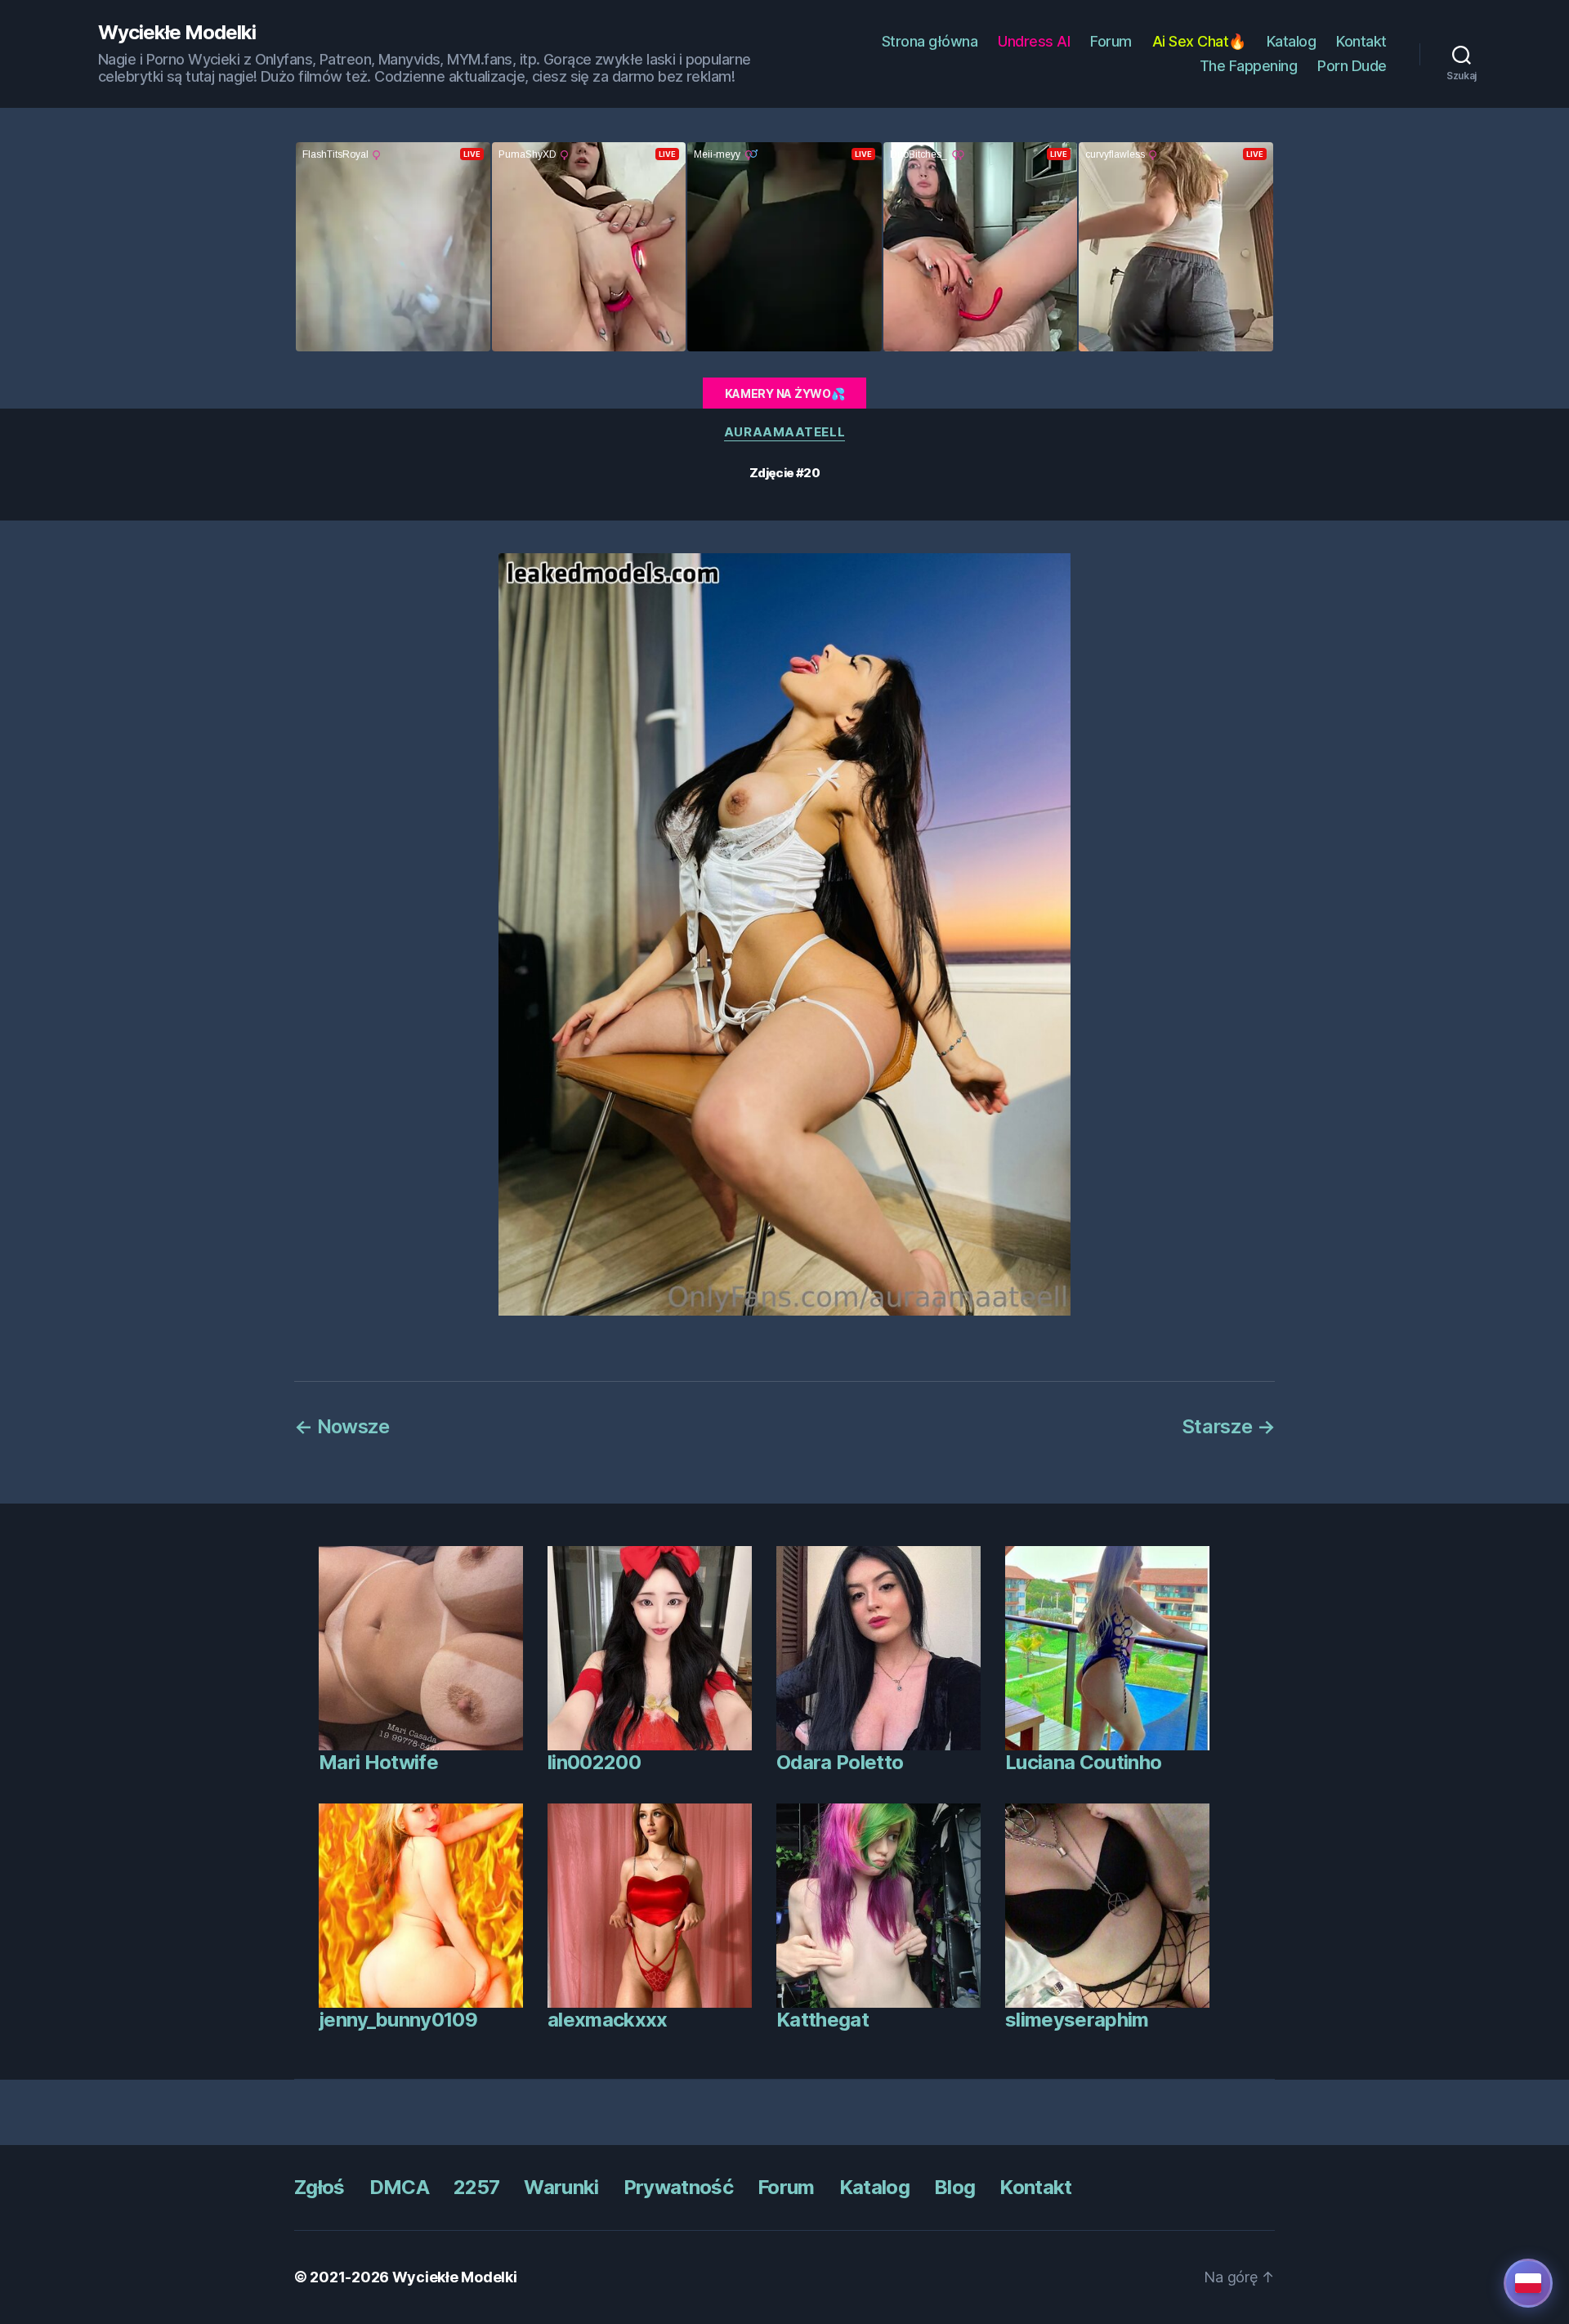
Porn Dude (1352, 66)
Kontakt (1361, 41)
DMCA (399, 2187)
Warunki (561, 2187)
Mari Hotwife (378, 1762)
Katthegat (822, 2020)
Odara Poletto (840, 1762)
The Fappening (1249, 66)
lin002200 (594, 1762)
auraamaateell (784, 432)
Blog (954, 2187)
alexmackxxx (608, 2020)
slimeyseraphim (1077, 2020)
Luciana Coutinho (1083, 1762)
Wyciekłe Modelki (177, 33)
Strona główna (930, 41)
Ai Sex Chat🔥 (1199, 41)
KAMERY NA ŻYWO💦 (785, 393)
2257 (476, 2187)
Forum (1111, 41)
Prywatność (678, 2187)
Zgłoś (320, 2187)
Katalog (1292, 41)
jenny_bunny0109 (398, 2020)
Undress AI (1034, 41)
